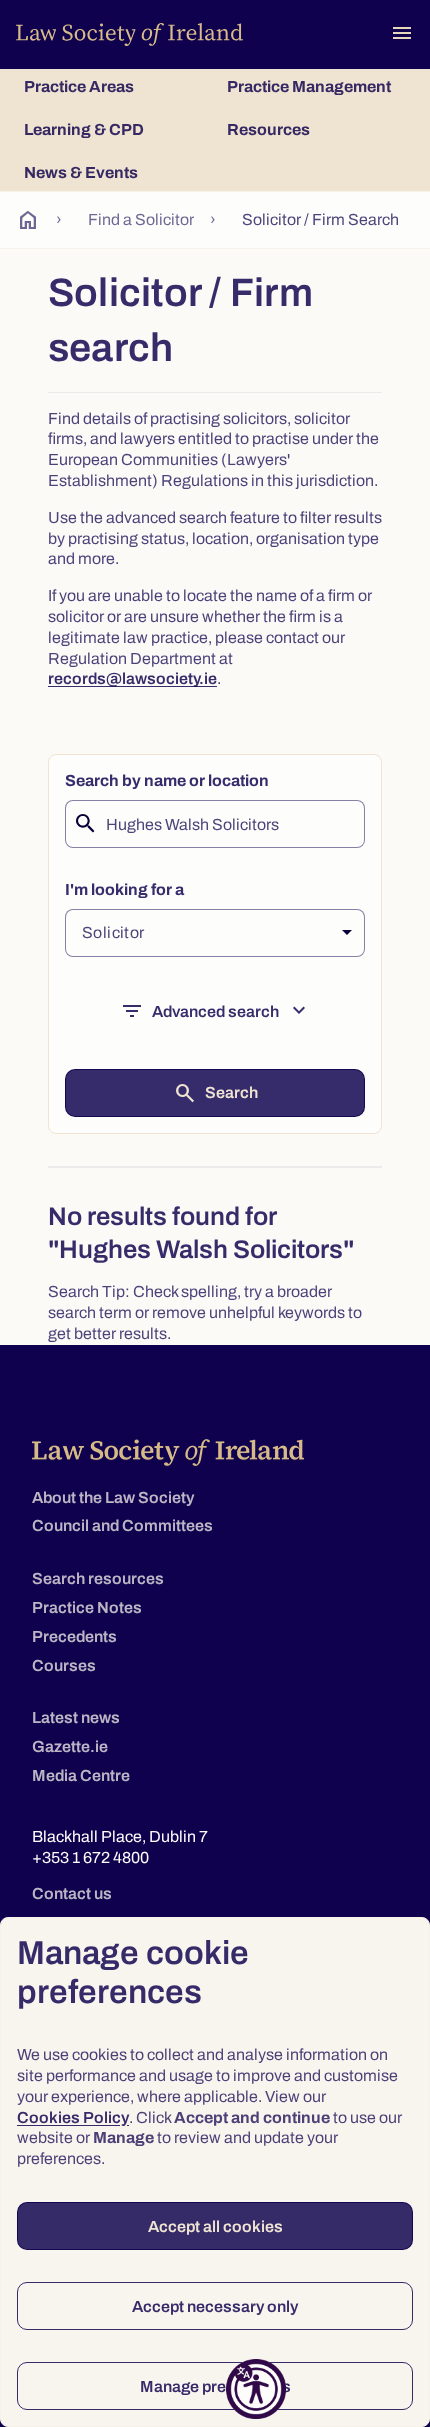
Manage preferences (215, 2386)
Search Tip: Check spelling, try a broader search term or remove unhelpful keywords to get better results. (205, 1312)
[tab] (113, 86)
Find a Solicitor (141, 219)
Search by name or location (167, 780)
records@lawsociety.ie (132, 678)
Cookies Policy (73, 2117)
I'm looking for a (124, 889)
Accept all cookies (215, 2226)
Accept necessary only (215, 2306)
